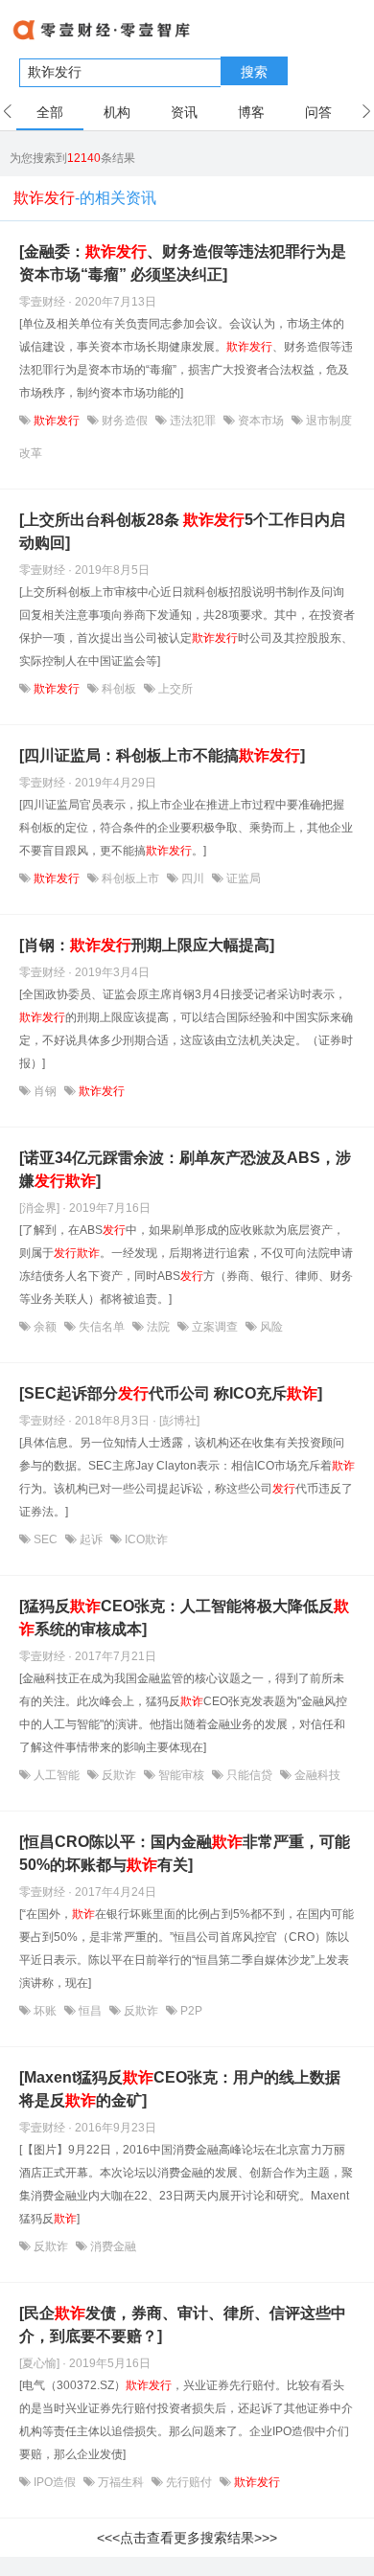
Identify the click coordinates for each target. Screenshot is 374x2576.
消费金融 (112, 2246)
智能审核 (181, 1775)
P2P (190, 2011)
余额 (45, 1327)
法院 (158, 1327)
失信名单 (102, 1327)
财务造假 (125, 421)
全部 (50, 112)
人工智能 (57, 1775)
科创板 (119, 689)
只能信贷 (249, 1775)
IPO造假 (55, 2482)
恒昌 (90, 2011)
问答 (318, 112)
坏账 (45, 2011)
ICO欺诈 (145, 1539)
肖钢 (45, 1091)
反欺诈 (119, 1775)
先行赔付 (189, 2482)
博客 (251, 112)
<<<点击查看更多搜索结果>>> (187, 2538)
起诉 (91, 1539)
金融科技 (316, 1775)
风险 (270, 1327)
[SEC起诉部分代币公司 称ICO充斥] (171, 1393)
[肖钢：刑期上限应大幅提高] (147, 945)
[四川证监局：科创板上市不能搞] (162, 755)
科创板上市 (130, 878)
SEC (46, 1539)
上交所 (174, 689)
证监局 (242, 878)
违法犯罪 (193, 421)
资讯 (184, 112)
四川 (193, 878)
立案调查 (215, 1327)
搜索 (254, 72)
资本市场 (261, 421)
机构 (117, 112)
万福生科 (121, 2482)
